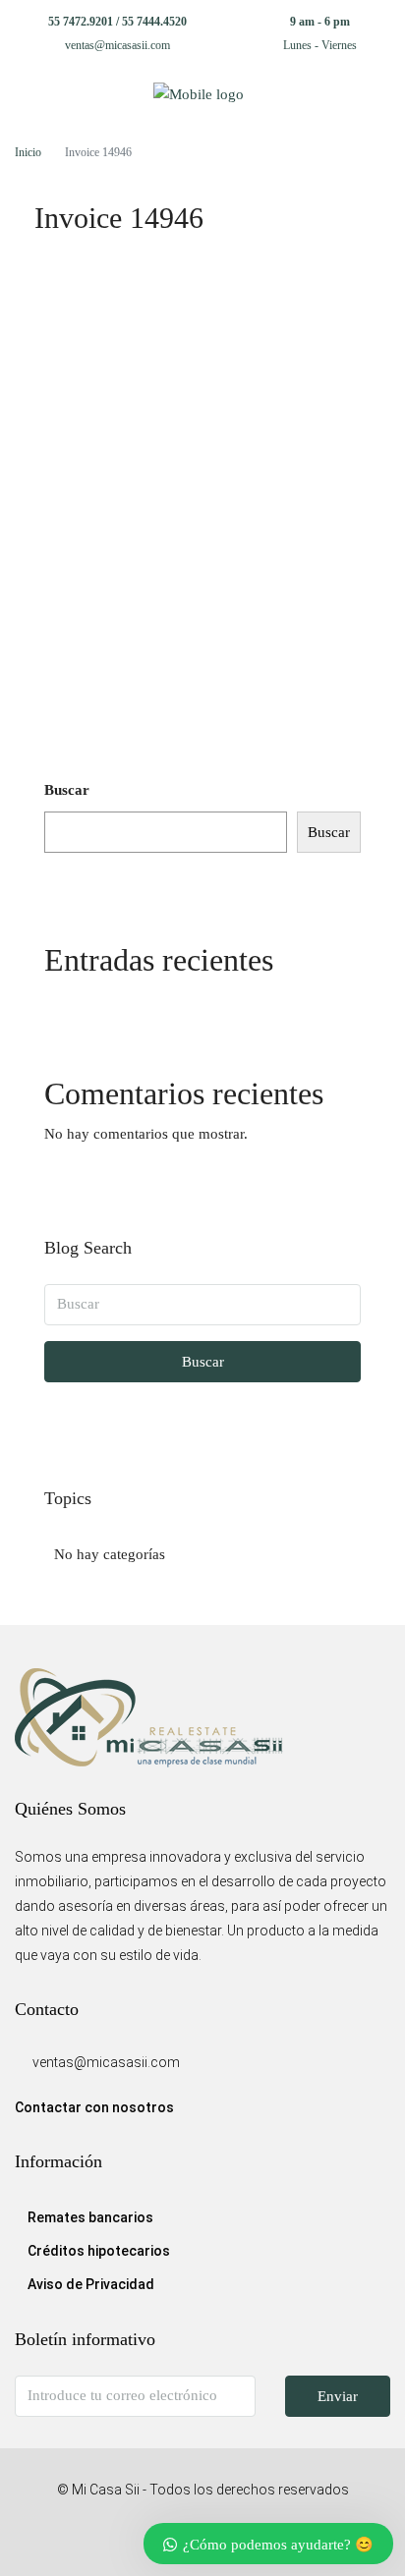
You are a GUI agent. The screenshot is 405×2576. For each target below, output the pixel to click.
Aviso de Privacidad (91, 2284)
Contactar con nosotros (94, 2107)
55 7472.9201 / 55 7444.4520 (117, 22)
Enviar (338, 2396)
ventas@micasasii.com (117, 45)
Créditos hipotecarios (99, 2251)
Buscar (67, 790)
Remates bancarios (90, 2217)
